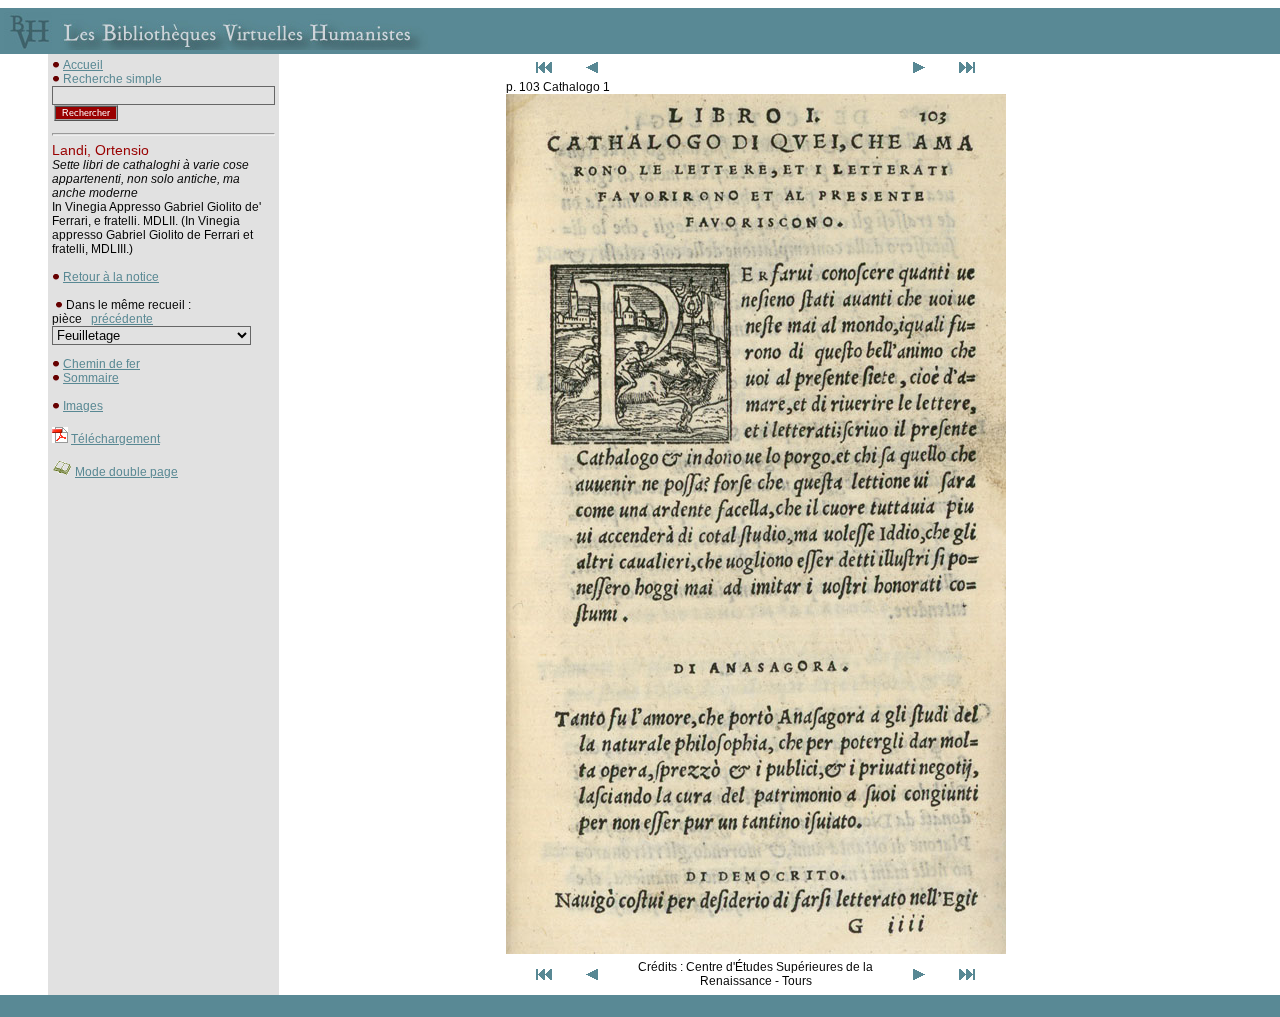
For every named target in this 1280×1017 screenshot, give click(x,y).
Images (83, 406)
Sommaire (91, 378)
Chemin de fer (101, 364)
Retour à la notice (111, 277)
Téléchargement (115, 439)
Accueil (83, 65)
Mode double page (126, 472)
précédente (122, 319)
